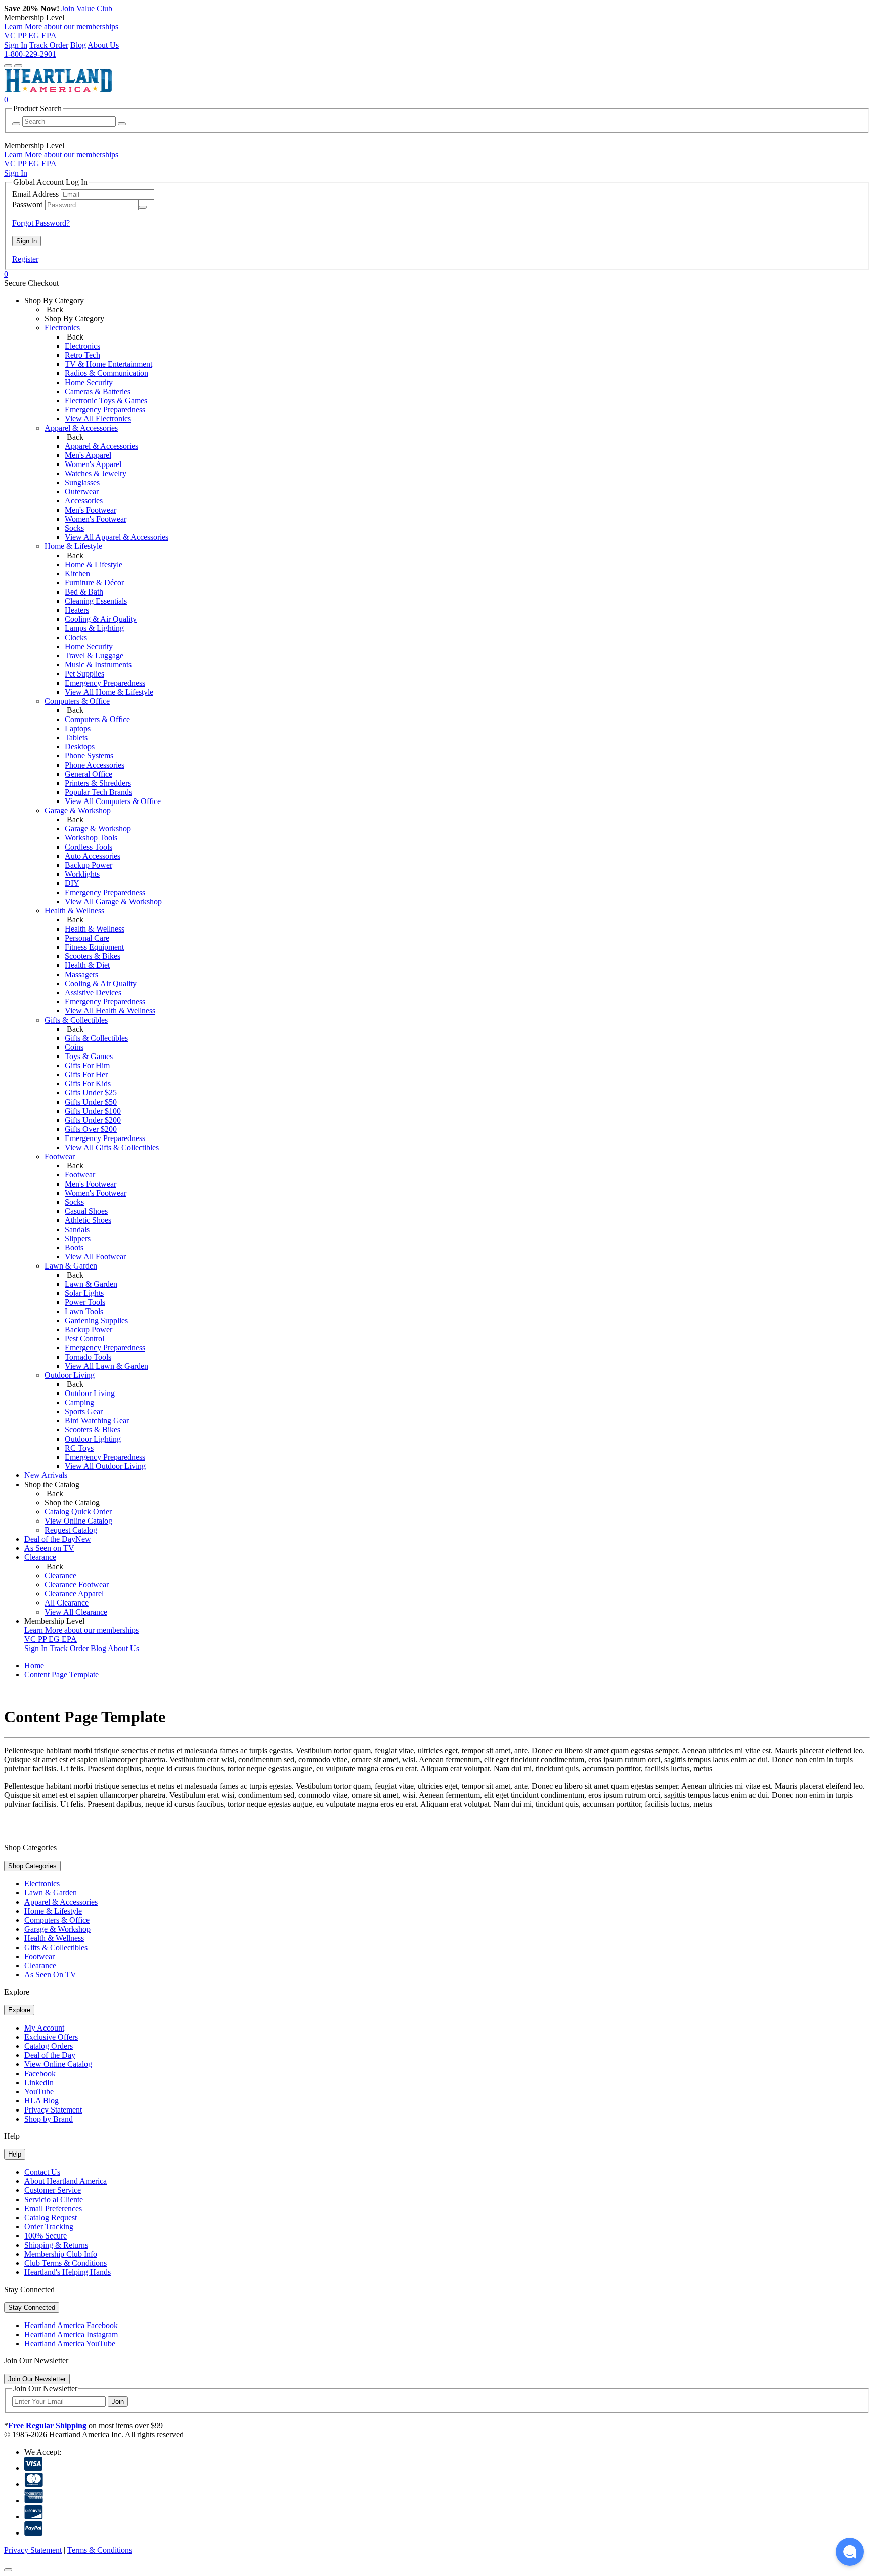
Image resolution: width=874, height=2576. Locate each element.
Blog (78, 45)
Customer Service (53, 2190)
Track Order (49, 45)
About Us (103, 45)
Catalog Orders (49, 2046)
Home (34, 1665)
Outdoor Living (90, 1393)
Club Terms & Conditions (65, 2263)
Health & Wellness (95, 929)
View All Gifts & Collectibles (112, 1147)
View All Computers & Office (113, 801)
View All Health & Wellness (110, 1011)
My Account (44, 2028)
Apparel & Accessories (101, 446)
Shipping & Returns (56, 2245)
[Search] (16, 124)
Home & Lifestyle (94, 564)
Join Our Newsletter (37, 2379)
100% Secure (46, 2236)
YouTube (39, 2092)
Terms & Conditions (100, 2550)
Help (15, 2154)
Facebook (40, 2073)
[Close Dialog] (8, 2570)
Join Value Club (87, 8)
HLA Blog (41, 2101)
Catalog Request (51, 2218)
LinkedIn (39, 2082)
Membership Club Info (61, 2254)
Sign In (16, 45)
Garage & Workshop (98, 829)
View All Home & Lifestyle (109, 692)
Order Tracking (49, 2227)
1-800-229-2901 (30, 54)
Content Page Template (61, 1675)
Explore (19, 2010)
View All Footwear (95, 1257)
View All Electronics (98, 419)
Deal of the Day (50, 2055)
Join (118, 2402)
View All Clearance (76, 1612)
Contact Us (42, 2172)
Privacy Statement (53, 2110)
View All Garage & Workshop (113, 901)
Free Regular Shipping (47, 2425)
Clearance (60, 1575)
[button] (850, 2552)
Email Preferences (53, 2208)
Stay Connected (32, 2308)
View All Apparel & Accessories (117, 537)
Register (25, 259)
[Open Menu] (8, 66)
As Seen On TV (50, 1975)
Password (28, 205)
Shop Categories (32, 1866)
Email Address (35, 194)
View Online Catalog (58, 2064)
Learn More (61, 27)
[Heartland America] (58, 90)
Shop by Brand (49, 2119)
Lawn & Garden (91, 1284)
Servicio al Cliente (54, 2199)
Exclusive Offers (51, 2037)
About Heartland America (65, 2181)
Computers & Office (97, 719)
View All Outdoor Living (105, 1466)
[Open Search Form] (18, 66)
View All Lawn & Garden (106, 1366)
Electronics (82, 346)
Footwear (80, 1175)
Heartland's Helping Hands (68, 2272)
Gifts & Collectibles (96, 1038)
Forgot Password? (41, 223)
